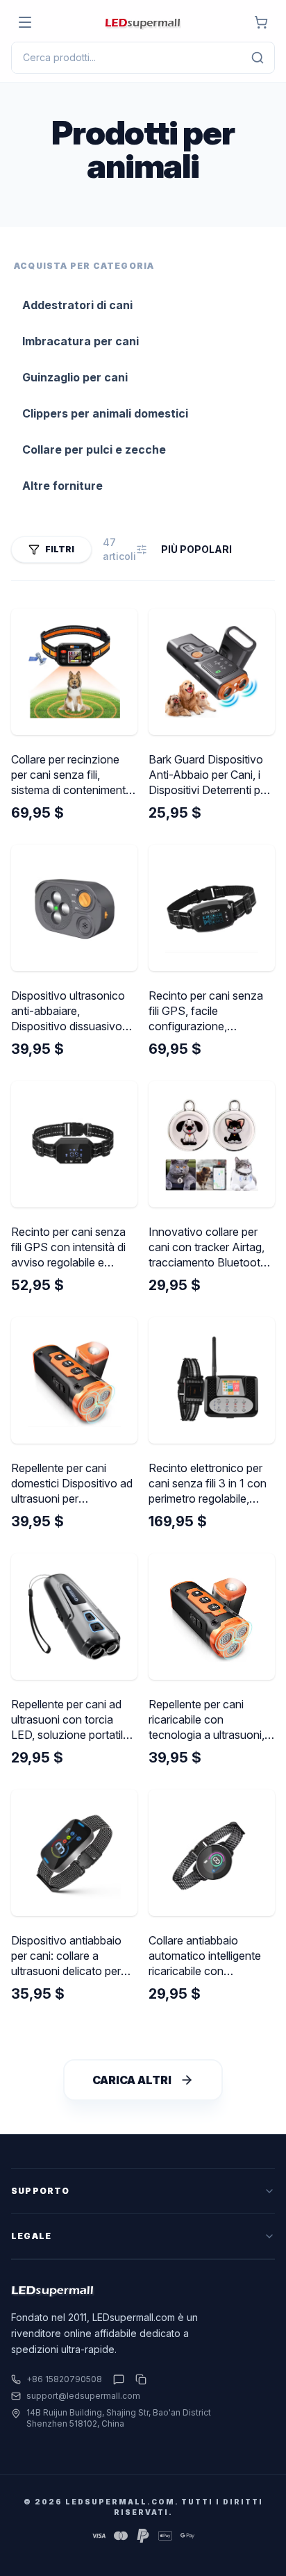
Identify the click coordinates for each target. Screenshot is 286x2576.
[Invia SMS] (119, 2379)
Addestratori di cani (77, 305)
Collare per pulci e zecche (94, 449)
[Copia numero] (138, 2379)
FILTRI (60, 549)
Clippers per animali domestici (105, 413)
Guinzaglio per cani (75, 377)
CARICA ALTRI (132, 2080)
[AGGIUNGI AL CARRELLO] (261, 22)
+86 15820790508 (64, 2379)
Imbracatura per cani (81, 341)
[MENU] (25, 22)
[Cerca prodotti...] (258, 58)
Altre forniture (62, 486)
